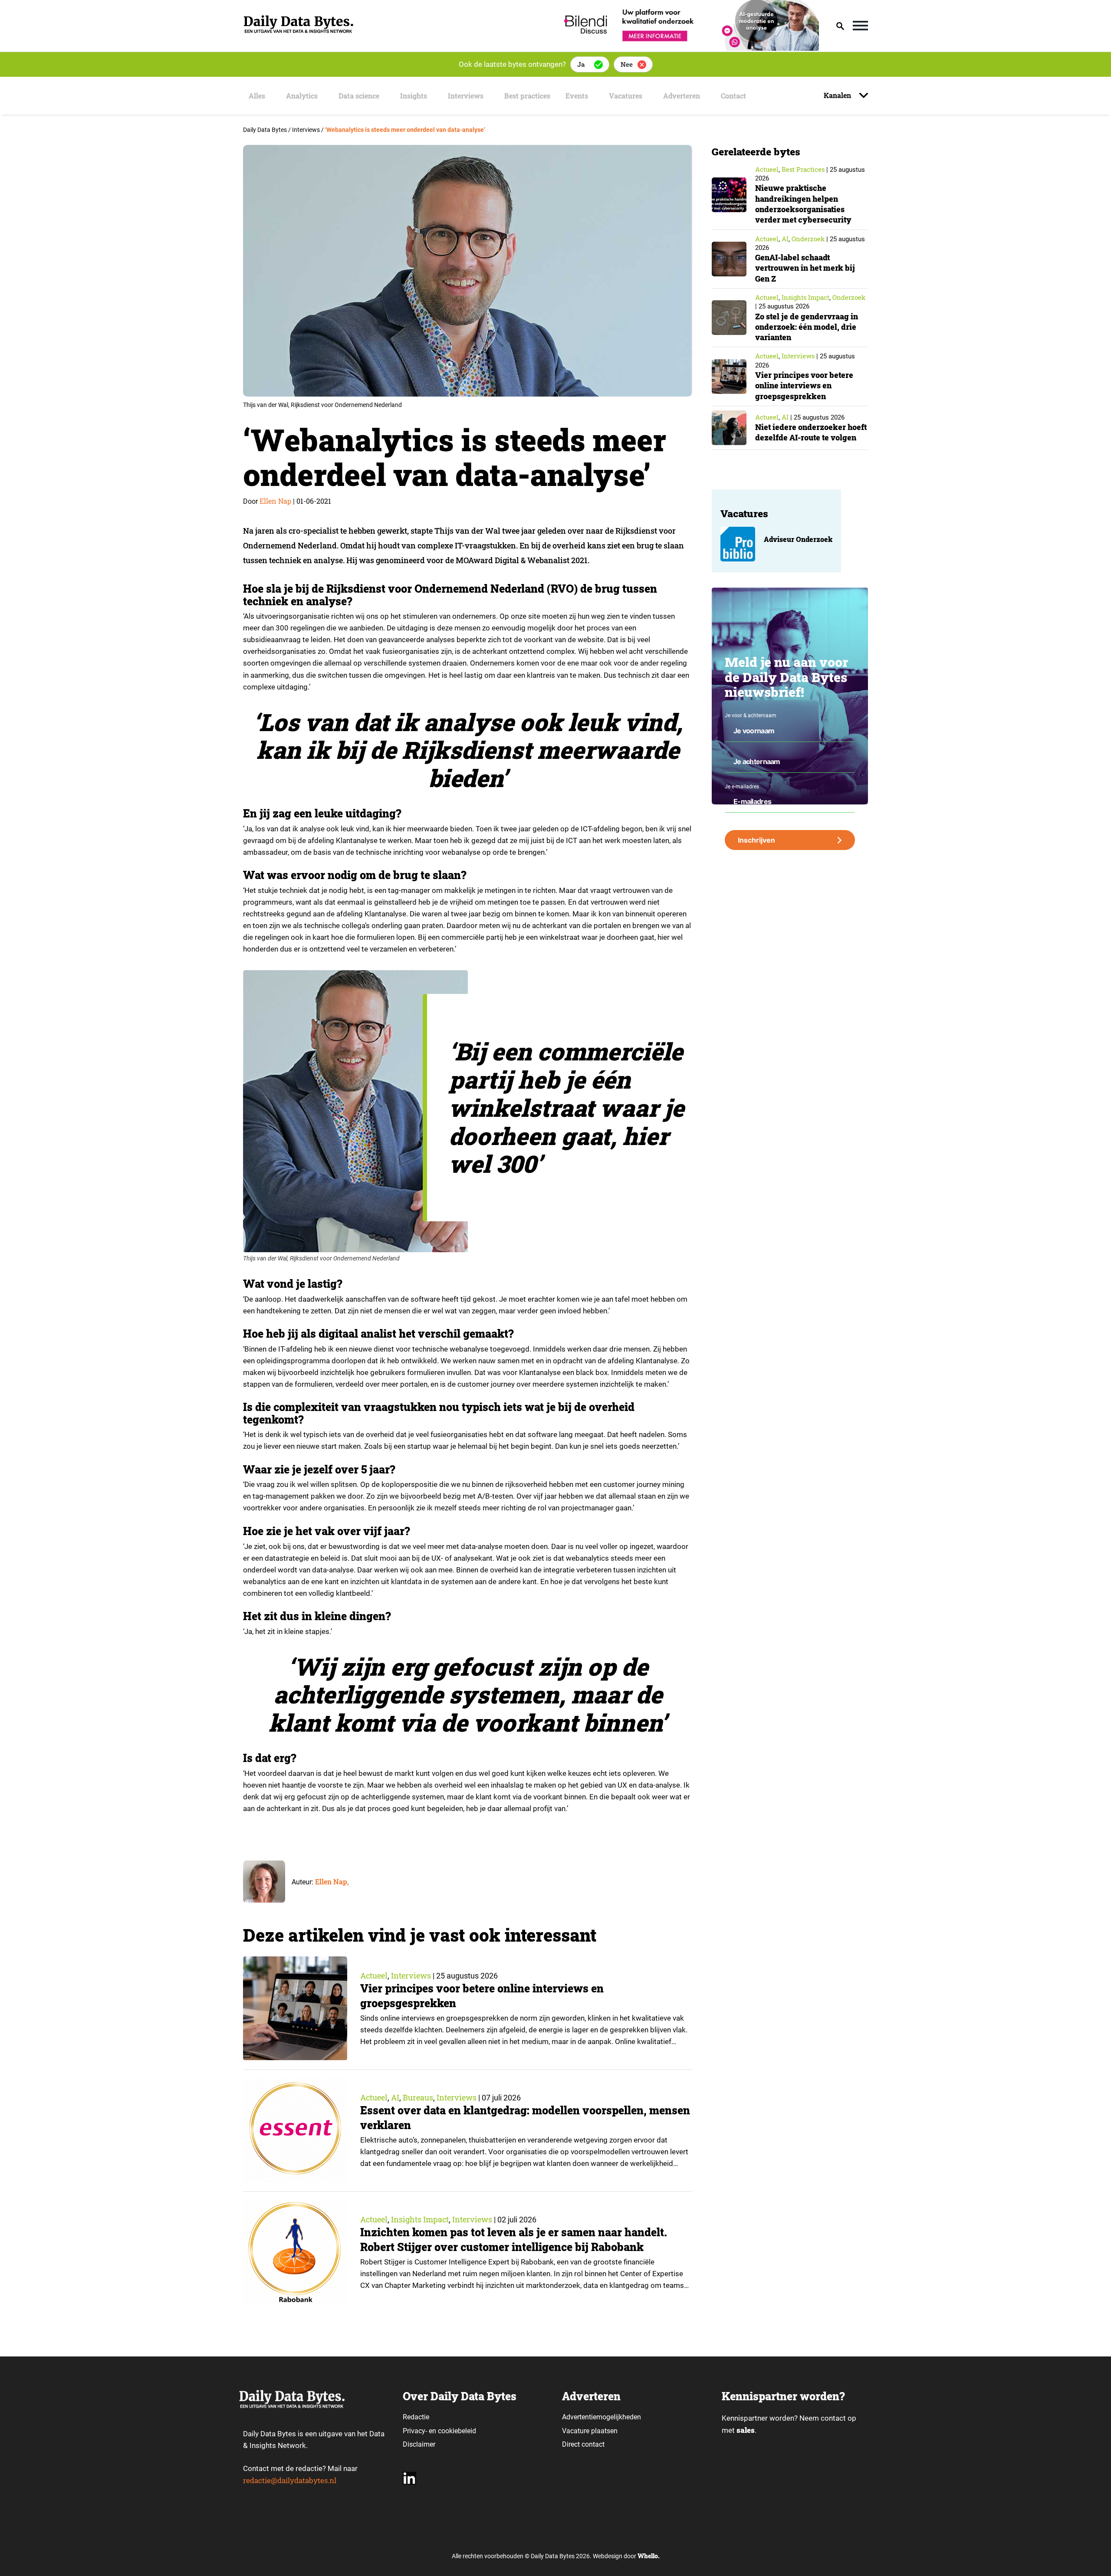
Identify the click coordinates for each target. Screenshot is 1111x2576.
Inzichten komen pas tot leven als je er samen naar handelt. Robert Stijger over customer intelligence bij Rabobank (514, 2240)
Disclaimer (419, 2444)
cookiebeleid (457, 2431)
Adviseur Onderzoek (798, 539)
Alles (257, 96)
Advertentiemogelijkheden (602, 2417)
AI (395, 2097)
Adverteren (682, 96)
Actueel (374, 1975)
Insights (414, 96)
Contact (733, 96)
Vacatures (626, 96)
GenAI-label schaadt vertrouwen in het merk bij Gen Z (805, 268)
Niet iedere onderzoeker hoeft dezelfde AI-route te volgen (811, 432)
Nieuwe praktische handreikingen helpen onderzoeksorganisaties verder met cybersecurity (803, 204)
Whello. (649, 2556)
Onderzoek (808, 239)
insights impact (420, 2219)
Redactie (416, 2417)
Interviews (466, 96)
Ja (581, 64)
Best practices (527, 96)
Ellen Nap (275, 501)
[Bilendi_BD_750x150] (689, 48)
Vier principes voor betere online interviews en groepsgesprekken (804, 386)
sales (746, 2430)
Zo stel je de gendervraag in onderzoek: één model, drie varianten (807, 327)
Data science (359, 96)
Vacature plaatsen (590, 2431)
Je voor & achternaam (751, 715)
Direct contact (584, 2444)
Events (577, 96)
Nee (627, 64)
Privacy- (415, 2431)
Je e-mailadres (742, 787)
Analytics (302, 96)
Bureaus (418, 2097)
